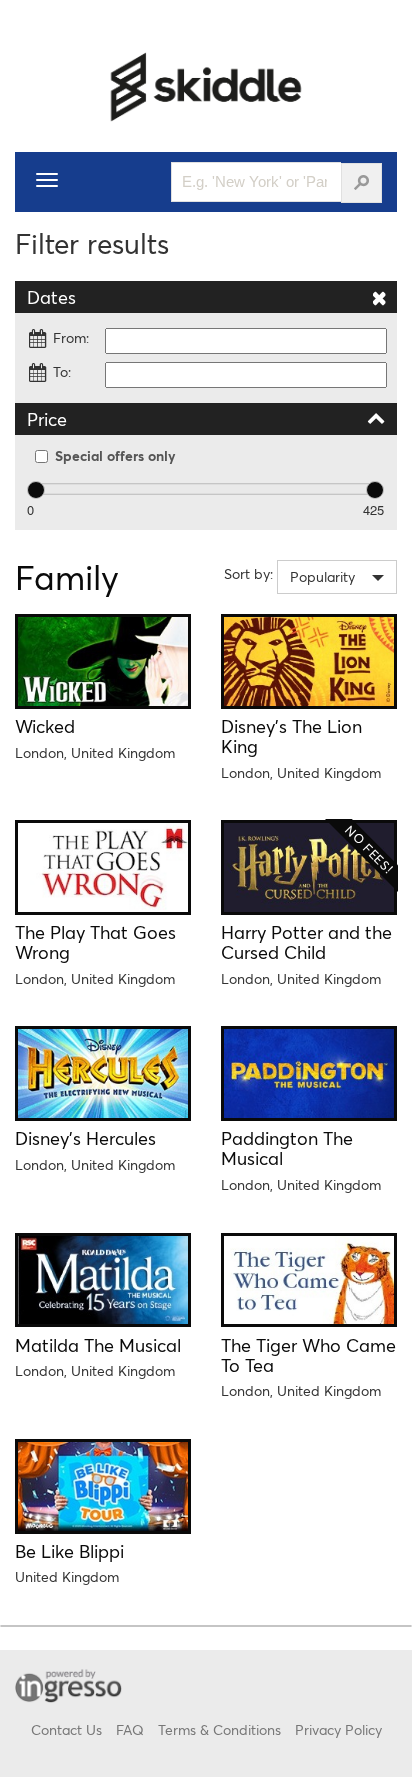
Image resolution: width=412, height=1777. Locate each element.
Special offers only (115, 455)
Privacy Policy (338, 1729)
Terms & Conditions (219, 1729)
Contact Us (66, 1729)
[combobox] (337, 577)
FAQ (130, 1729)
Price (47, 419)
